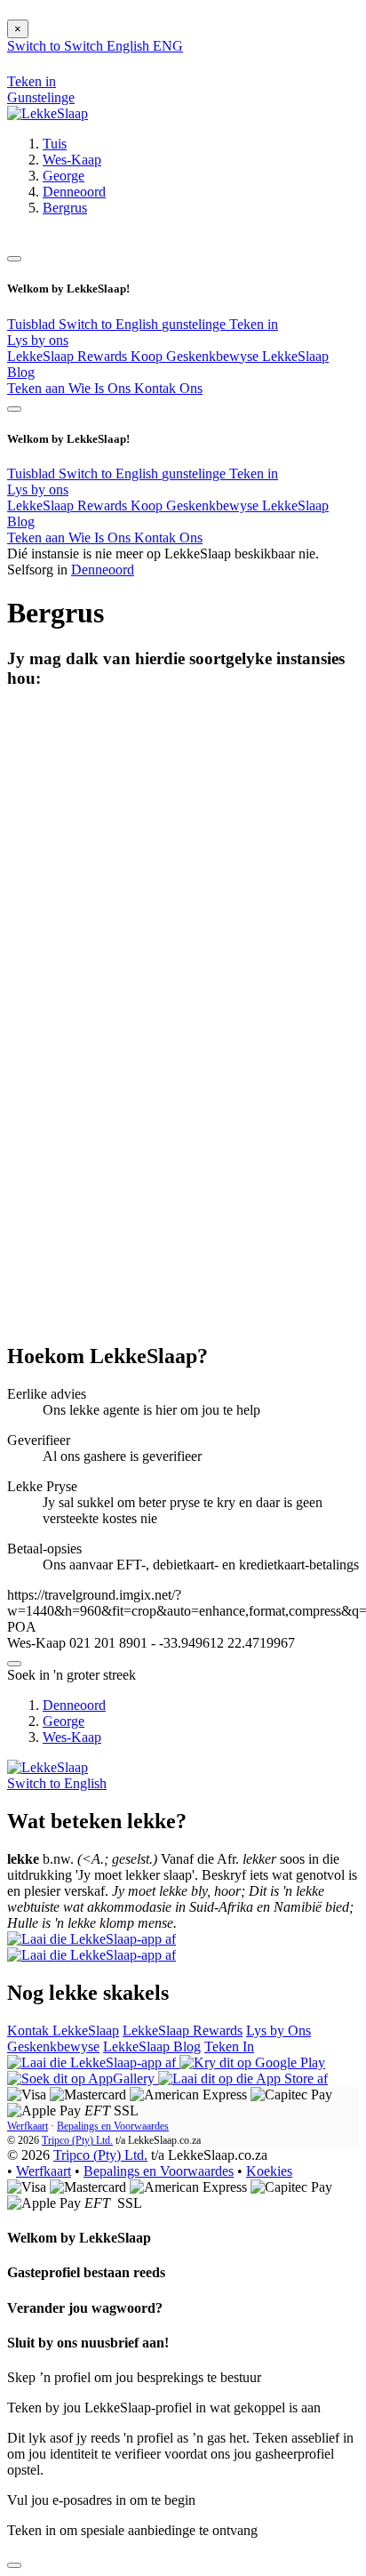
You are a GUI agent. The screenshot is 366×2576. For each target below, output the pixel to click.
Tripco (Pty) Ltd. (77, 2140)
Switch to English (110, 324)
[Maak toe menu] (14, 259)
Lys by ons (38, 340)
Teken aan (38, 388)
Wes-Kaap (72, 160)
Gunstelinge (41, 97)
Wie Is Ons (101, 388)
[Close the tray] (14, 2565)
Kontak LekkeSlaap (63, 2030)
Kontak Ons (168, 388)
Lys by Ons (278, 2030)
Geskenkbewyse (53, 2046)
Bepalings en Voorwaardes (113, 2126)
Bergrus (65, 208)
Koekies (269, 2171)
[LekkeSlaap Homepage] (48, 113)
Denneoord (74, 192)
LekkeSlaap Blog (152, 2046)
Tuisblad (33, 324)
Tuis (55, 144)
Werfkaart (28, 2126)
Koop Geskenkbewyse (196, 356)
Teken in (254, 324)
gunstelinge (195, 324)
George (64, 176)
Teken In (229, 2046)
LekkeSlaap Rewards (69, 356)
